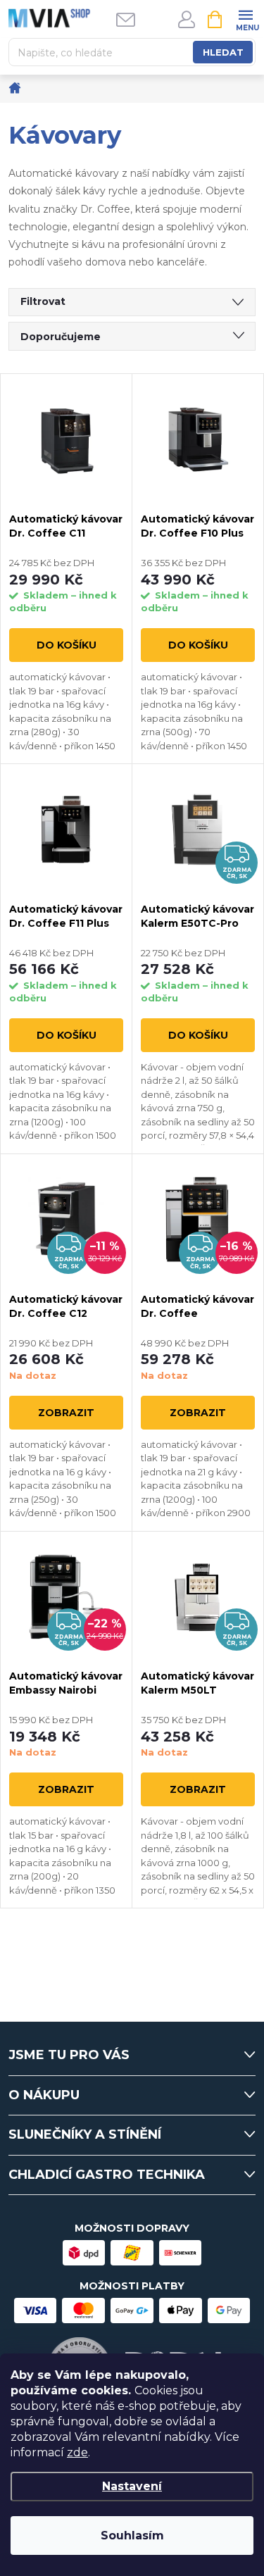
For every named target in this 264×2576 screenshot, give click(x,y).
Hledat (223, 52)
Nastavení (132, 2486)
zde (77, 2452)
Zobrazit (66, 1413)
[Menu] (245, 19)
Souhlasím (132, 2536)
